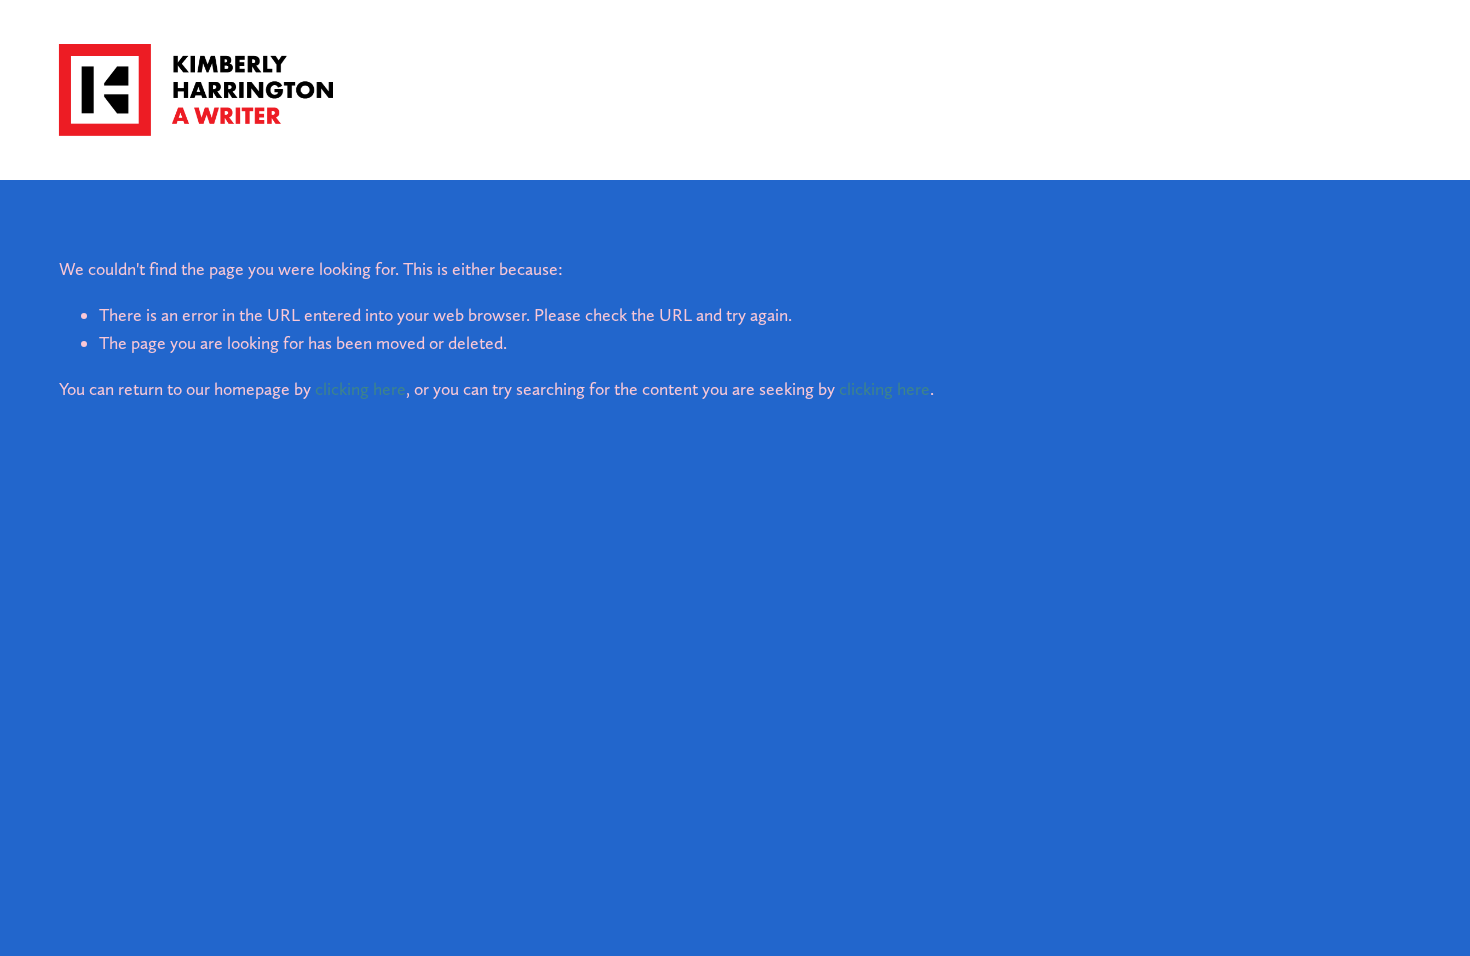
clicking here (360, 388)
